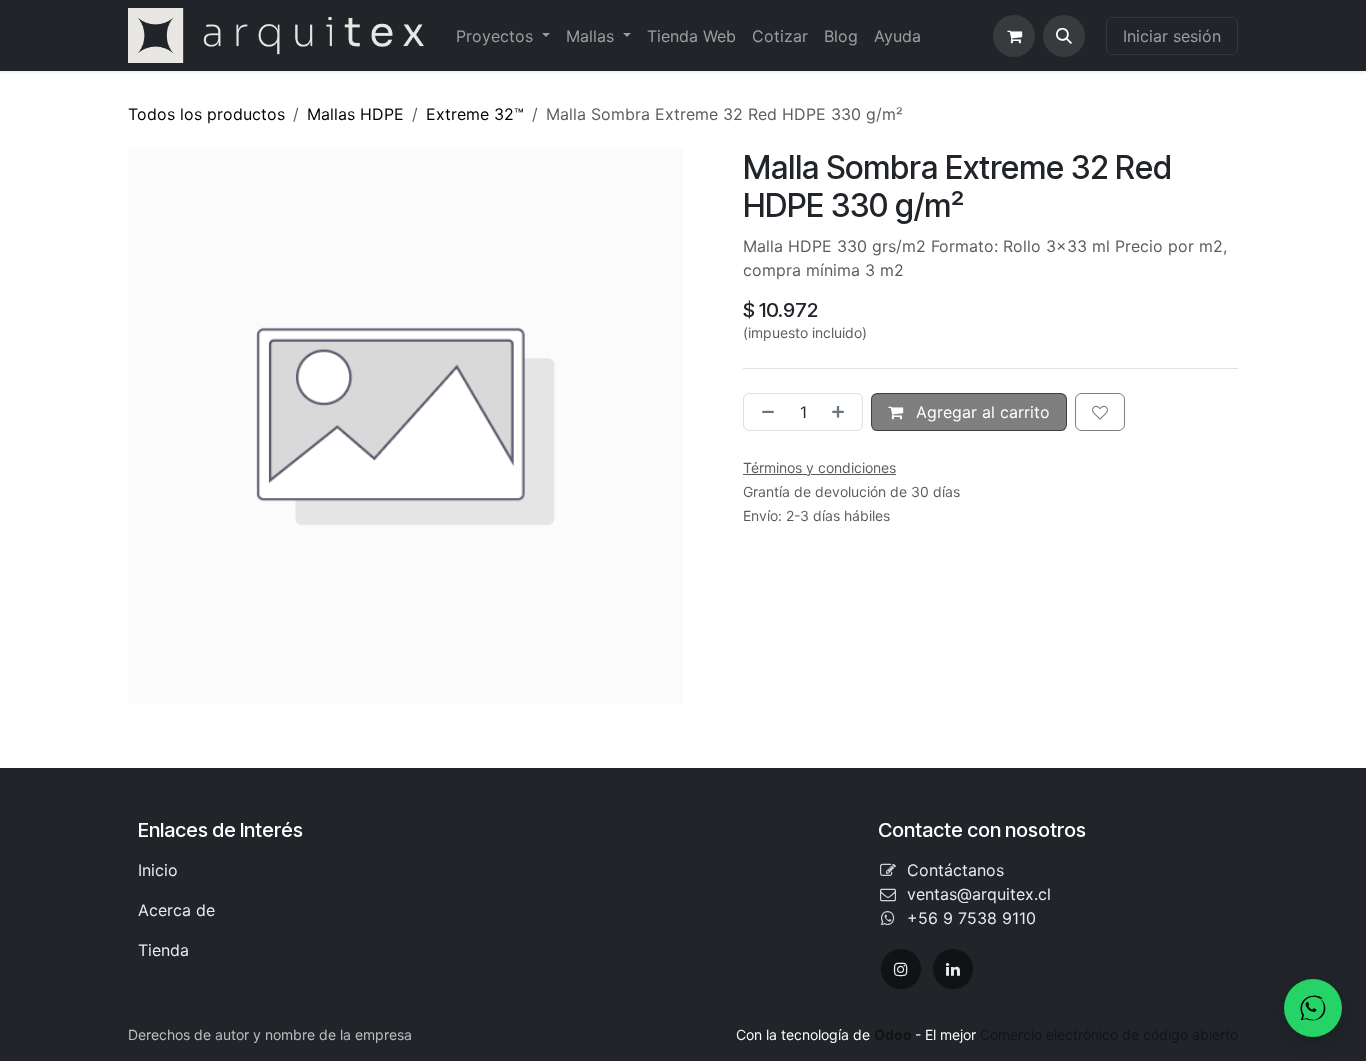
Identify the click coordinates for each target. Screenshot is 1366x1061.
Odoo (894, 1034)
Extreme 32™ (475, 114)
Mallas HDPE (355, 114)
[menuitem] (503, 36)
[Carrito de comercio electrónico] (1014, 36)
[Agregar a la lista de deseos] (1100, 412)
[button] (1064, 36)
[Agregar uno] (842, 412)
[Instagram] (901, 969)
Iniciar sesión (1172, 36)
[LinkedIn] (953, 969)
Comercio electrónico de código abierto (1109, 1034)
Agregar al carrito (980, 412)
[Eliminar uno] (764, 412)
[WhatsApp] (1313, 1008)
